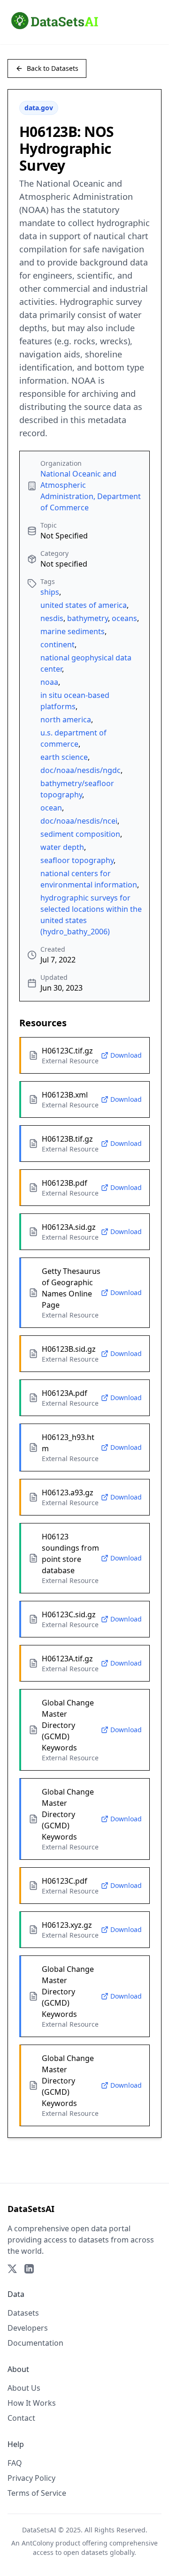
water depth (62, 847)
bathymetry (88, 618)
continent (58, 644)
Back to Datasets (53, 68)
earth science (64, 757)
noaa (49, 682)
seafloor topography (77, 860)
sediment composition (80, 834)
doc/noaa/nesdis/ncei (79, 821)
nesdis (52, 618)
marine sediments (73, 631)
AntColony (38, 2543)
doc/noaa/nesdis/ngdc (81, 770)
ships (50, 592)
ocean (51, 808)
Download (126, 1055)
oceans (124, 618)
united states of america (84, 605)
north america (66, 720)
